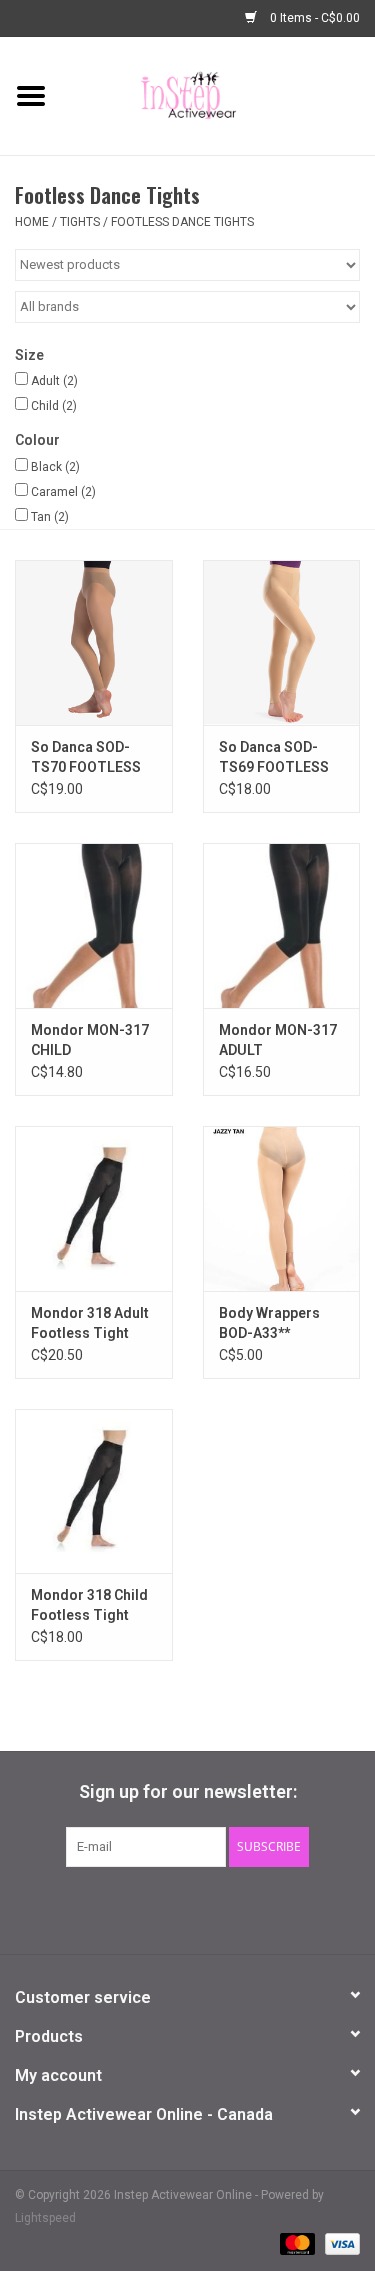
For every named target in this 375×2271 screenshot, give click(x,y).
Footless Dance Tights (182, 222)
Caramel (63, 492)
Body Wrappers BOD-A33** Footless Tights (272, 1324)
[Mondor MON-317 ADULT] (282, 925)
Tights (80, 222)
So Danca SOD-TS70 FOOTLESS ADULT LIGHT (86, 758)
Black (55, 467)
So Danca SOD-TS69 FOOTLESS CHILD (274, 758)
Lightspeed (45, 2218)
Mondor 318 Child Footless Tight (89, 1605)
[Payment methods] (295, 2243)
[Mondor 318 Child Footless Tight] (94, 1491)
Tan (50, 517)
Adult (54, 381)
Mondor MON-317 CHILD (90, 1040)
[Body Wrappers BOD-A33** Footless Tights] (282, 1208)
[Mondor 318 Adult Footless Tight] (94, 1208)
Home (32, 222)
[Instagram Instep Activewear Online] (240, 1908)
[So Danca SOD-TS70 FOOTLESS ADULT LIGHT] (94, 642)
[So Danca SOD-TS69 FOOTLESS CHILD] (282, 642)
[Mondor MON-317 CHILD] (94, 925)
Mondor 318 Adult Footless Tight (90, 1323)
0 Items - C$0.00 (313, 18)
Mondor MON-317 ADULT (278, 1040)
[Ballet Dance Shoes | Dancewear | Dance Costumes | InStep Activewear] (218, 95)
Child (54, 406)
